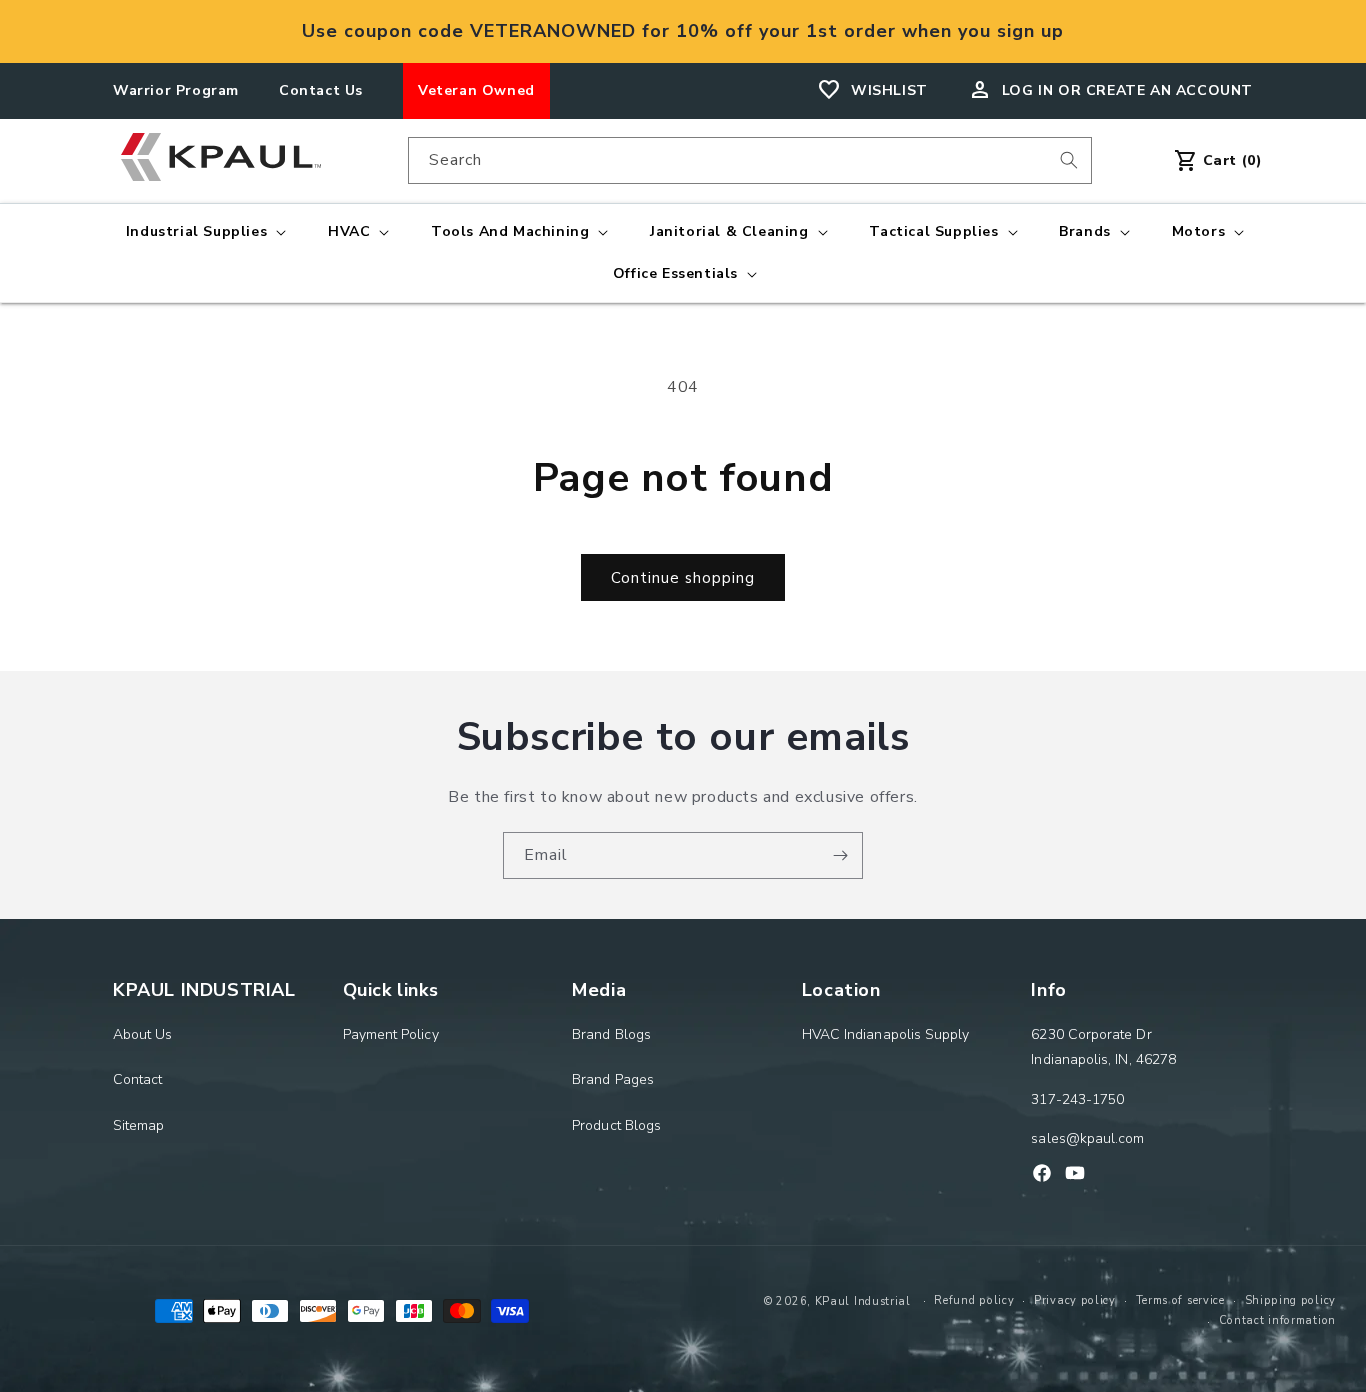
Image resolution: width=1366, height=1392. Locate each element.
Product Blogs (616, 1125)
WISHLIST (889, 90)
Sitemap (139, 1125)
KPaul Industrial (863, 1301)
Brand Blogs (611, 1034)
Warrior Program (176, 90)
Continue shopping (683, 578)
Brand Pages (613, 1079)
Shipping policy (1291, 1300)
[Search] (1069, 160)
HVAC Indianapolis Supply (886, 1034)
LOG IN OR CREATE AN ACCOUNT (1127, 90)
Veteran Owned (476, 90)
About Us (143, 1034)
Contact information (1277, 1320)
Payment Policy (391, 1034)
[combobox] (750, 160)
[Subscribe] (840, 855)
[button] (204, 232)
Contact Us (321, 90)
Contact (138, 1079)
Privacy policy (1075, 1300)
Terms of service (1180, 1300)
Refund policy (974, 1300)
